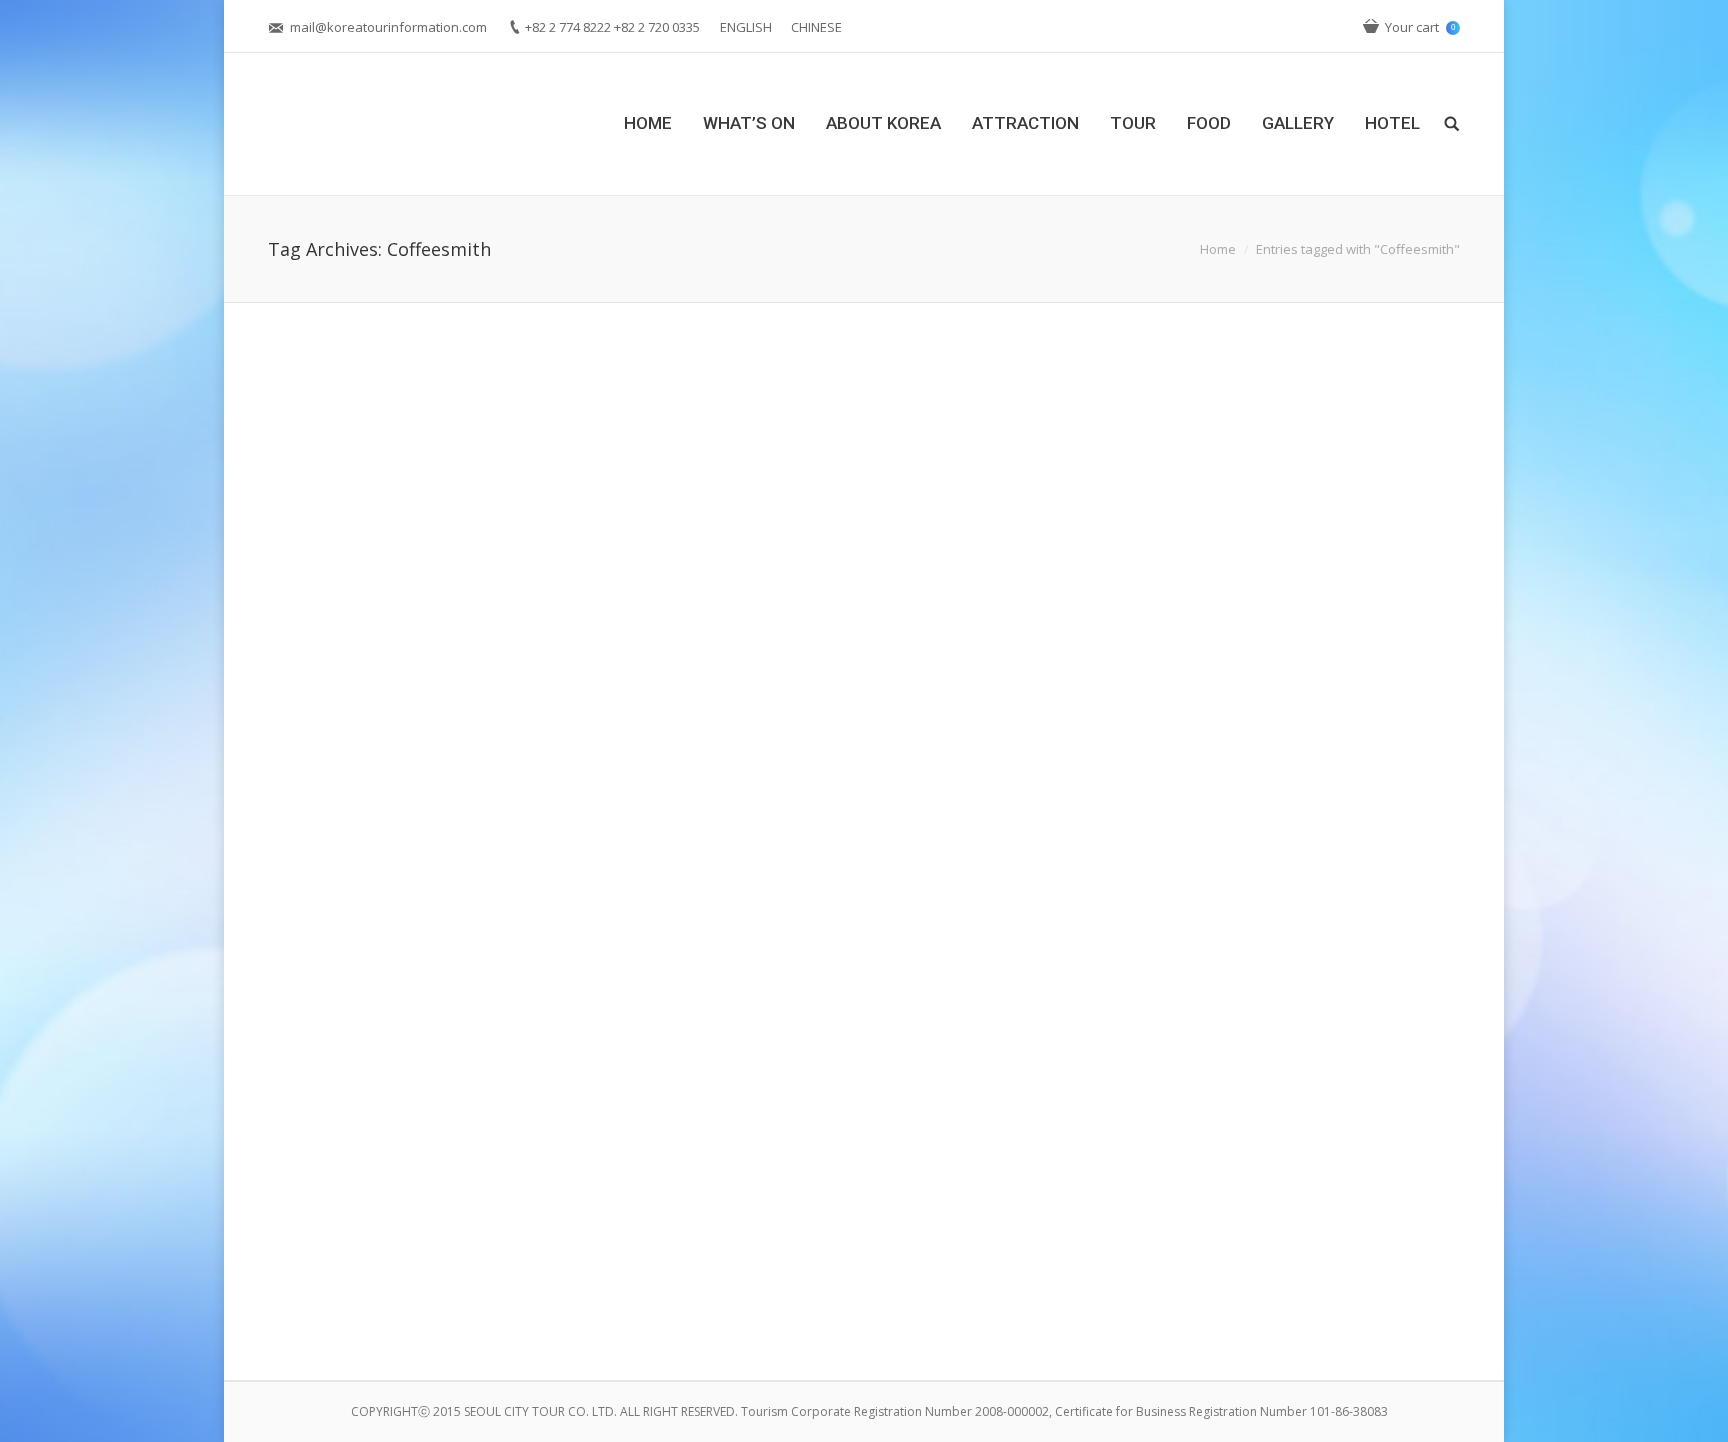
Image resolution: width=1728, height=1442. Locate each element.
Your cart (1420, 27)
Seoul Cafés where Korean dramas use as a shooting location (556, 1270)
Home (1218, 249)
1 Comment (408, 1299)
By (653, 888)
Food (507, 888)
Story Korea (491, 1299)
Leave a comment (425, 888)
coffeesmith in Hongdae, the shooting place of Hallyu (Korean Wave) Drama (618, 859)
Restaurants (561, 888)
